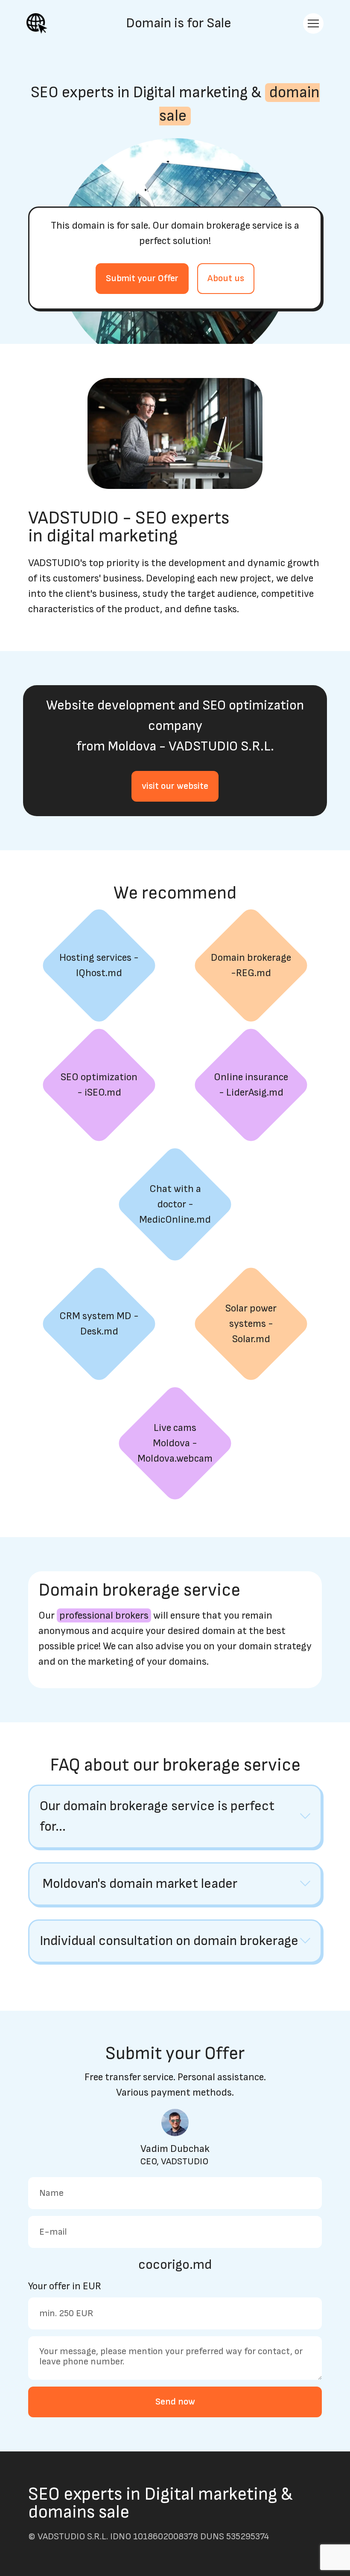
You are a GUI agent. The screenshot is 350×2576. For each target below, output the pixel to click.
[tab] (175, 1817)
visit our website (175, 786)
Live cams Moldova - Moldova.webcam (175, 1443)
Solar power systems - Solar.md (251, 1324)
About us (226, 278)
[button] (175, 1817)
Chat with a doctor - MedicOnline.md (175, 1204)
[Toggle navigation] (313, 23)
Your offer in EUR (65, 2286)
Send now (175, 2402)
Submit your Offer (142, 278)
